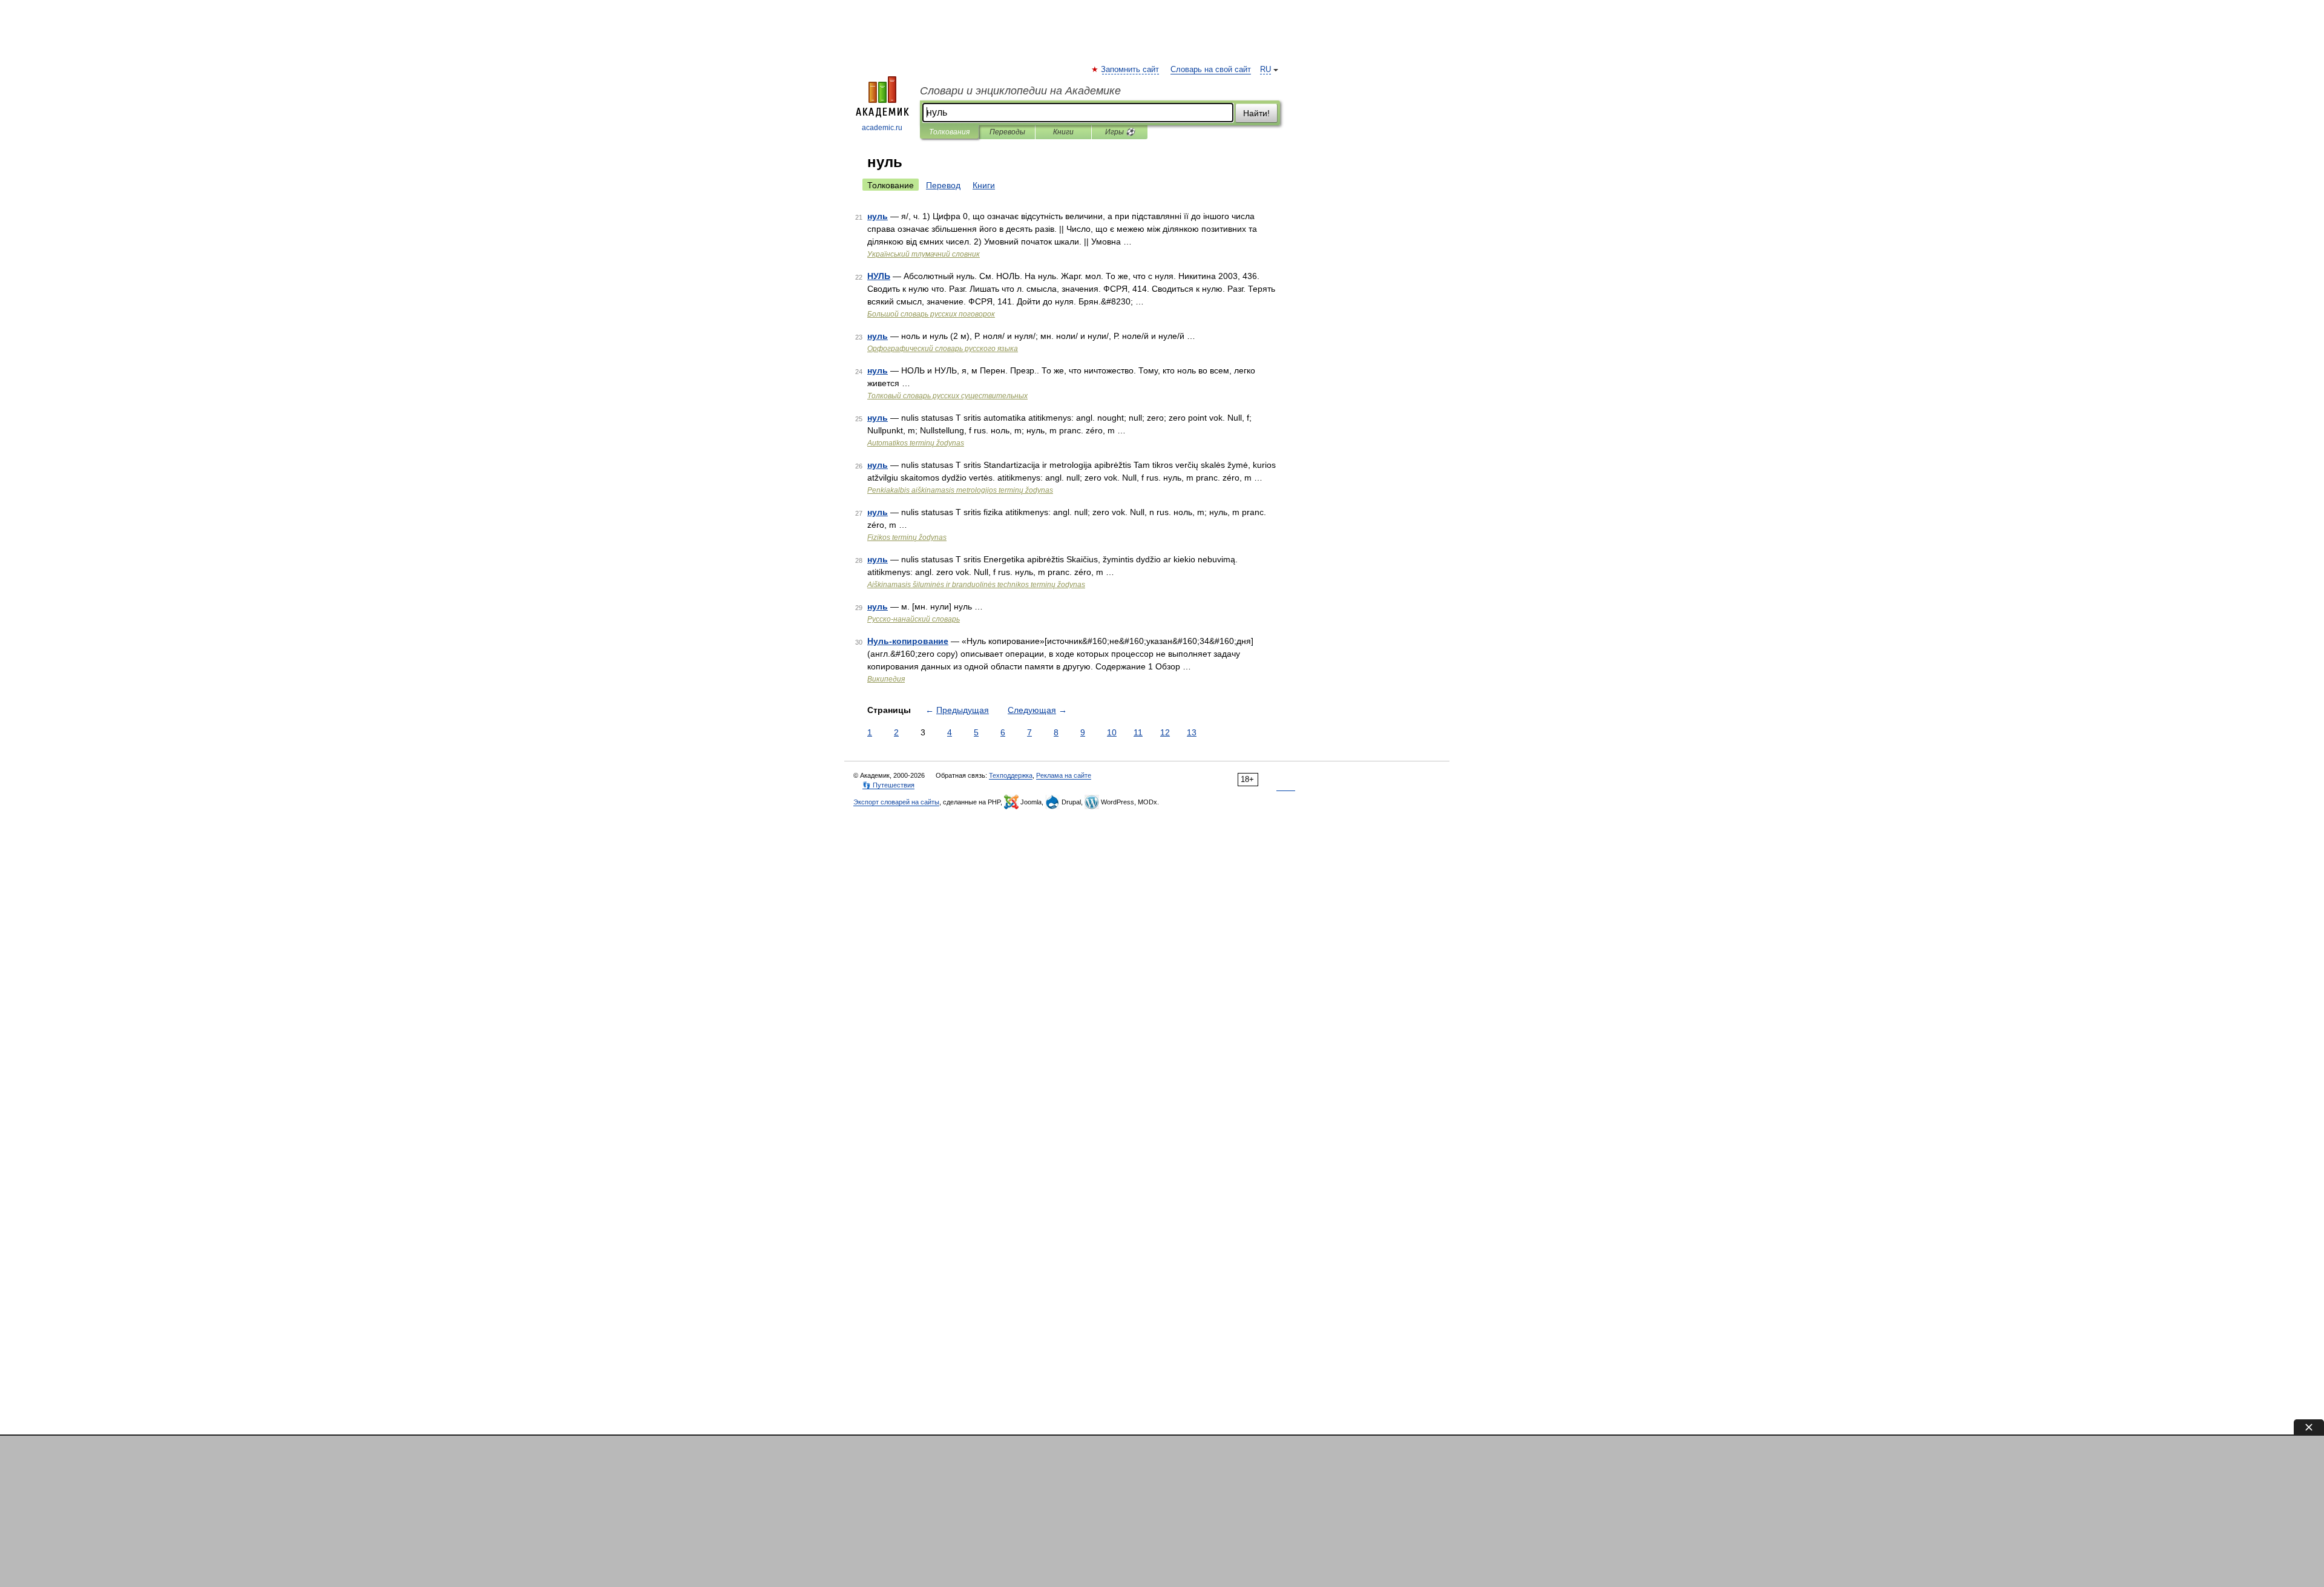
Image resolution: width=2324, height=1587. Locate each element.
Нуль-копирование (908, 641)
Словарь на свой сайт (1211, 70)
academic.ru (882, 128)
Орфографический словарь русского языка (943, 349)
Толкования (949, 132)
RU (1265, 70)
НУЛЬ (879, 276)
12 (1165, 732)
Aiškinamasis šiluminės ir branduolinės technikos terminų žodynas (976, 585)
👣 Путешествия (888, 785)
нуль (878, 216)
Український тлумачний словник (924, 254)
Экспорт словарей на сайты (896, 802)
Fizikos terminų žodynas (907, 537)
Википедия (886, 679)
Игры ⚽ (1120, 132)
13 (1192, 732)
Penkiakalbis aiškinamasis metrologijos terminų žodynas (960, 490)
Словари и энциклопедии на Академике (1020, 91)
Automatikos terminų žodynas (916, 443)
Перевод (943, 185)
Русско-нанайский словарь (914, 619)
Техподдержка (1011, 775)
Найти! (1256, 113)
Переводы (1007, 132)
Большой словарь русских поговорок (931, 314)
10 (1112, 732)
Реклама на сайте (1064, 775)
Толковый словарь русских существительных (947, 396)
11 (1138, 732)
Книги (1063, 132)
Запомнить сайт (1131, 70)
